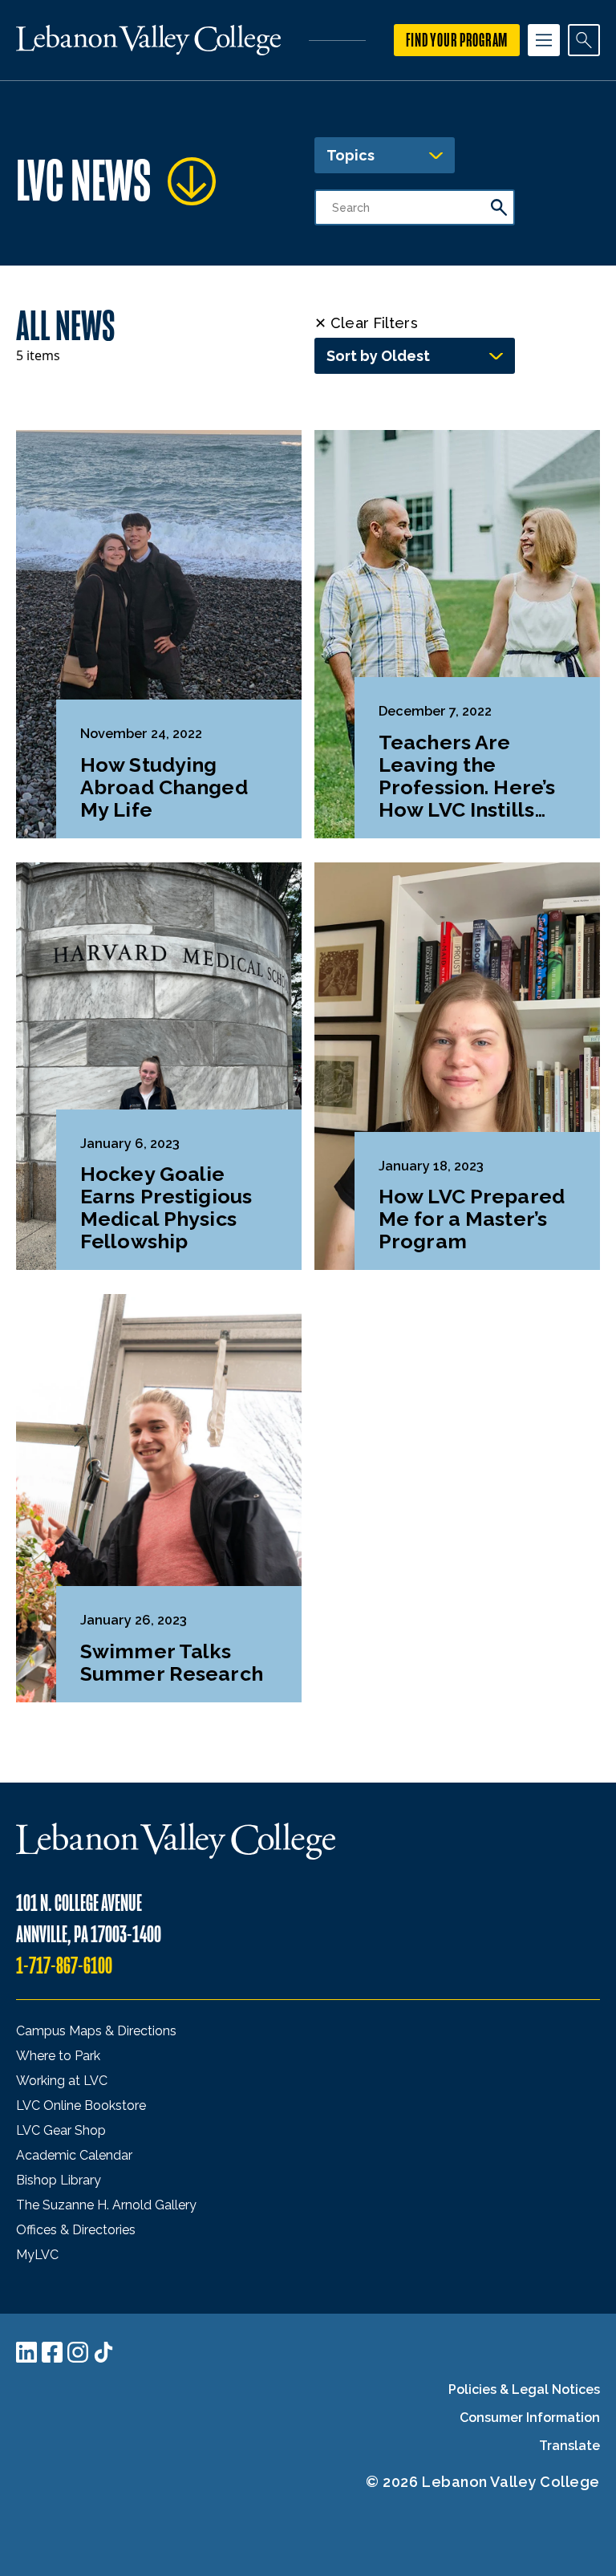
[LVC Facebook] (52, 2352)
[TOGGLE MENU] (544, 40)
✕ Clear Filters (366, 323)
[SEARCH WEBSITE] (584, 40)
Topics (351, 155)
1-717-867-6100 (64, 1966)
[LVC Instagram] (78, 2352)
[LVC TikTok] (103, 2352)
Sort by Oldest (378, 356)
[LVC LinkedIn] (26, 2352)
